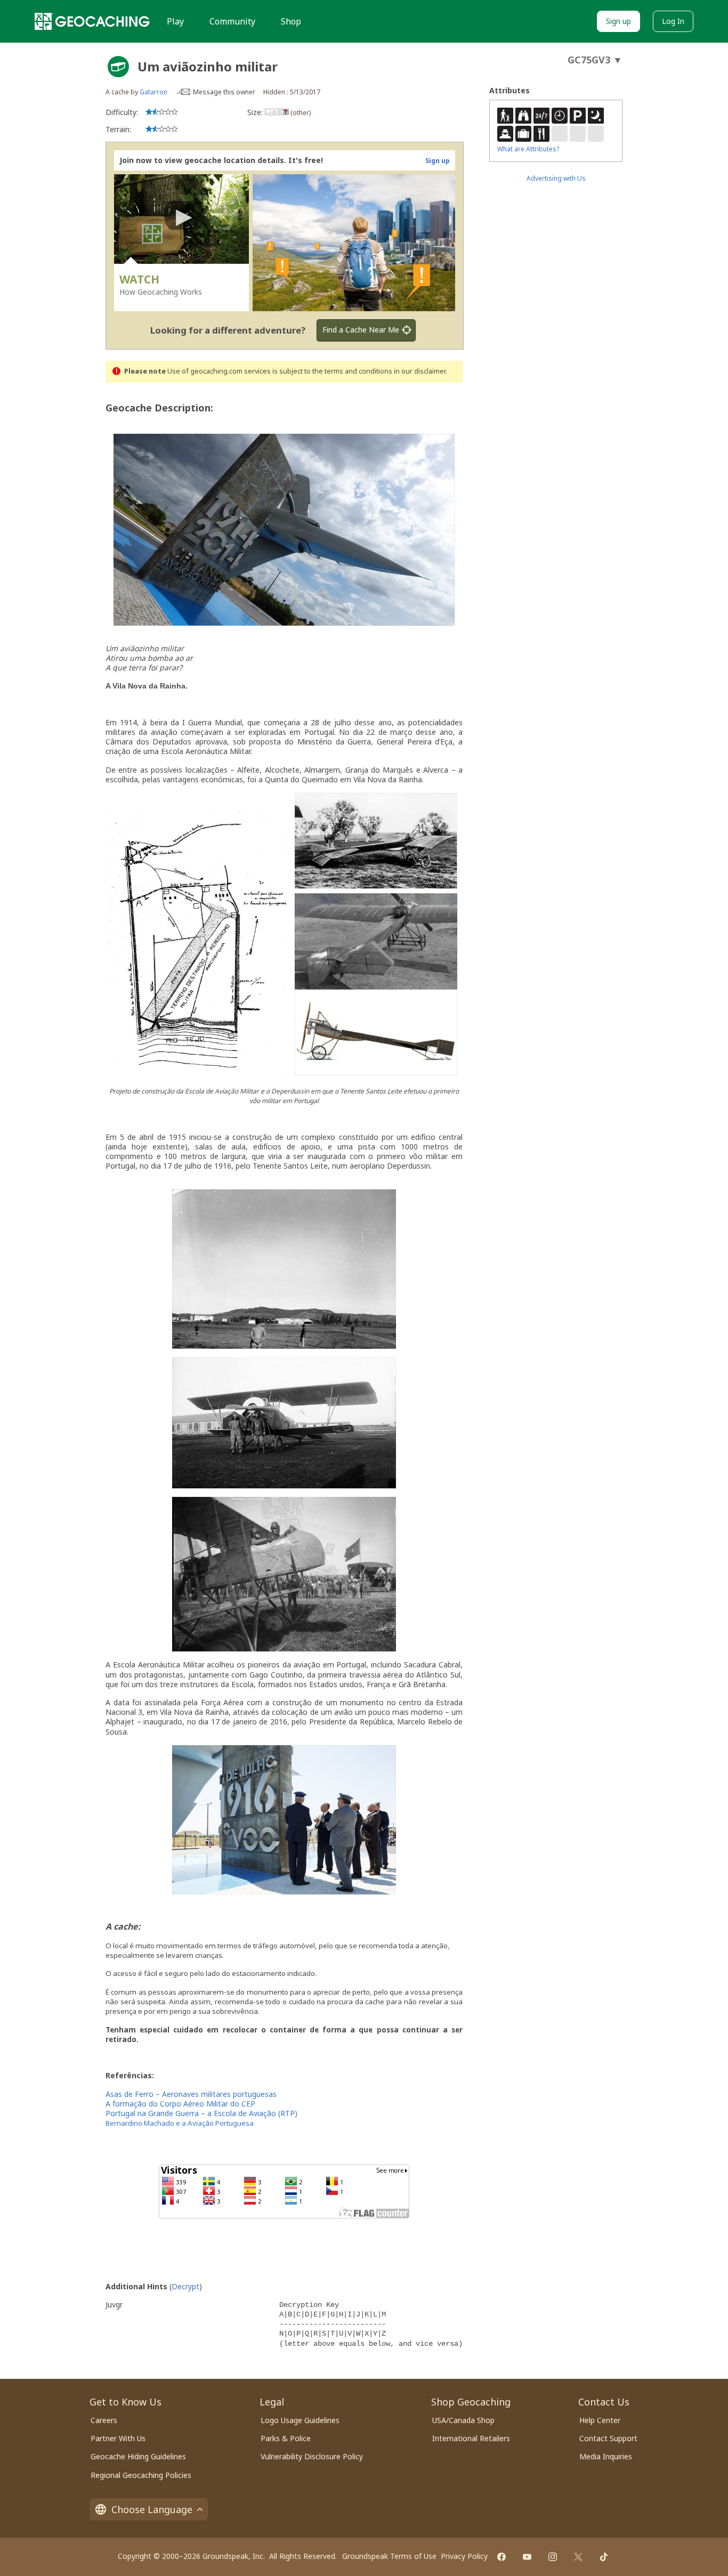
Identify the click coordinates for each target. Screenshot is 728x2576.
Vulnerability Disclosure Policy (312, 2456)
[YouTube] (527, 2557)
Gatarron (153, 92)
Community (232, 21)
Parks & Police (286, 2438)
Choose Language (152, 2509)
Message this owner (224, 92)
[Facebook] (501, 2557)
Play (175, 21)
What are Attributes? (528, 149)
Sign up (618, 21)
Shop (291, 21)
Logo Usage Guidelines (300, 2420)
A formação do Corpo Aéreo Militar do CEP (180, 2104)
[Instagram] (553, 2557)
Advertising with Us (556, 178)
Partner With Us (118, 2438)
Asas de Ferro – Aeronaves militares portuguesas (191, 2094)
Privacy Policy (464, 2556)
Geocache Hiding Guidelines (138, 2456)
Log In (673, 21)
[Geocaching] (92, 21)
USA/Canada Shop (463, 2420)
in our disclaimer (420, 371)
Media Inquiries (606, 2456)
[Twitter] (578, 2557)
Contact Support (608, 2438)
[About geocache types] (118, 67)
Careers (104, 2420)
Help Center (600, 2420)
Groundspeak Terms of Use (389, 2556)
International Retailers (471, 2438)
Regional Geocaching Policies (141, 2475)
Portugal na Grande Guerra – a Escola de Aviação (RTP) (201, 2113)
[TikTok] (604, 2557)
